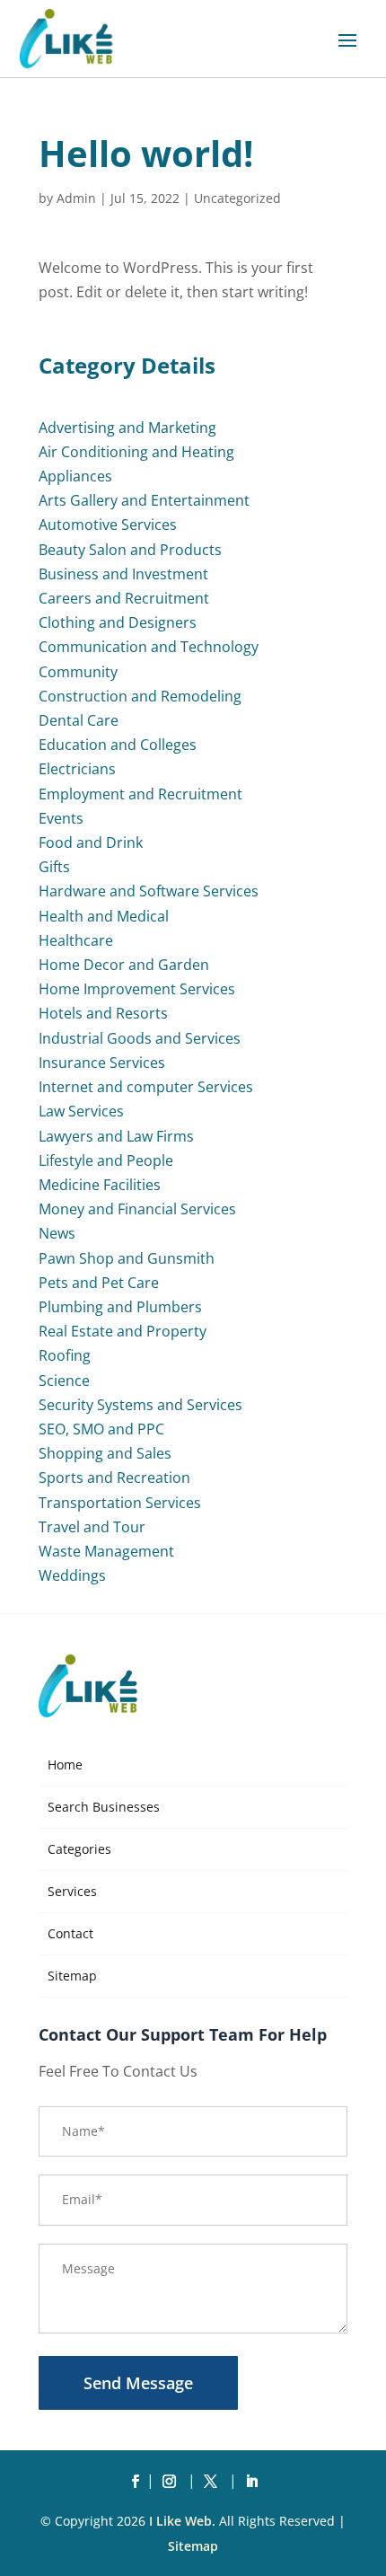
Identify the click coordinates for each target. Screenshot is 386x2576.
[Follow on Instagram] (172, 2482)
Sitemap (72, 1976)
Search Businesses (104, 1807)
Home (65, 1764)
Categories (79, 1849)
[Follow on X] (214, 2482)
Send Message (138, 2383)
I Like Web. (182, 2521)
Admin (76, 198)
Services (72, 1891)
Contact (70, 1933)
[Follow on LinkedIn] (251, 2482)
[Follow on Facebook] (135, 2482)
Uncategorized (237, 198)
